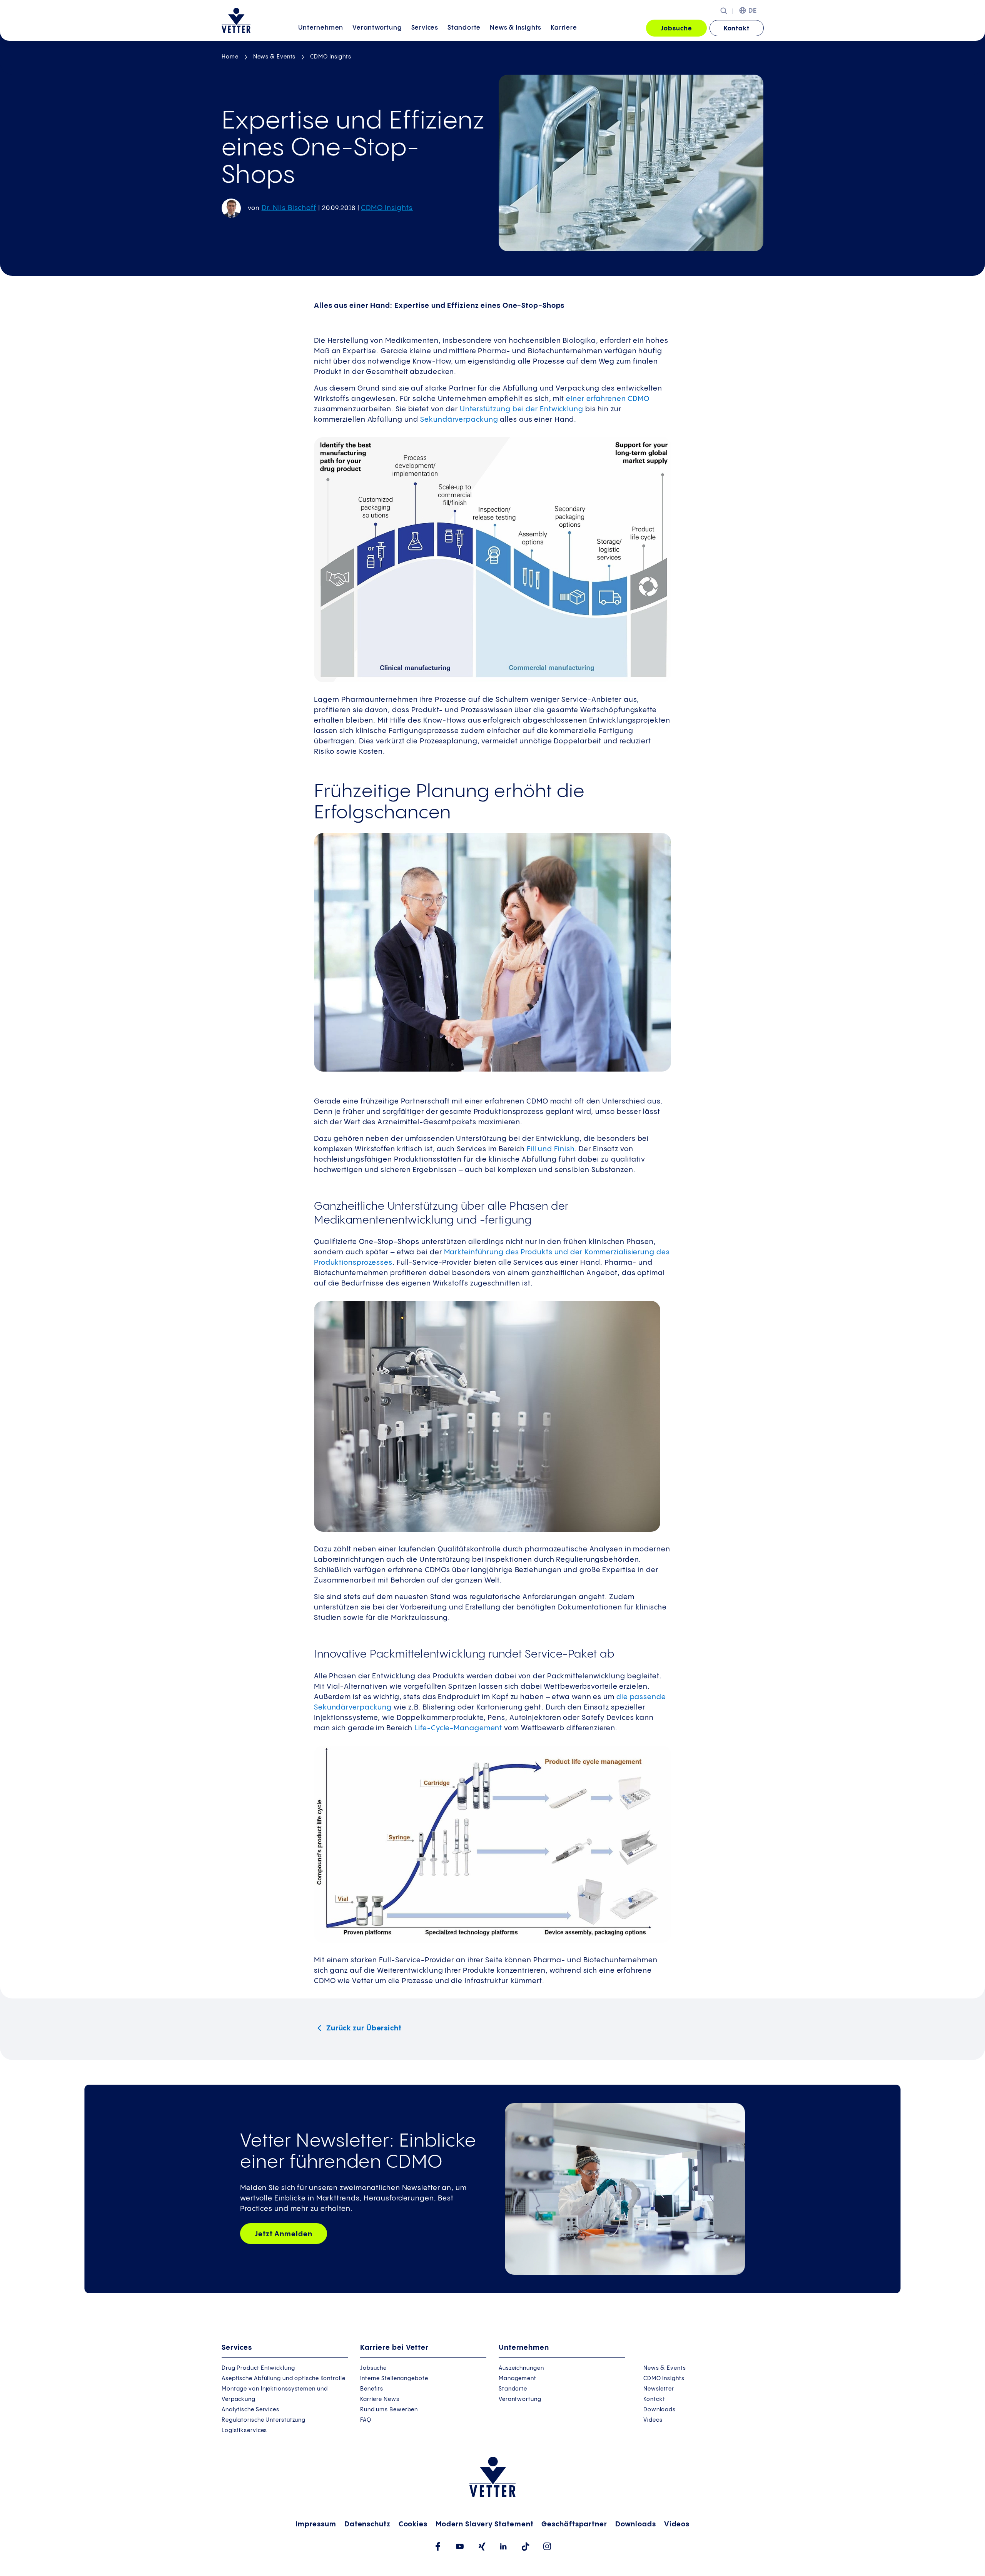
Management (518, 2379)
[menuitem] (321, 29)
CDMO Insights (331, 57)
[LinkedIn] (503, 2546)
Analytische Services (250, 2410)
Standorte (464, 28)
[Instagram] (547, 2546)
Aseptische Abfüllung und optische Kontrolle (284, 2379)
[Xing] (482, 2547)
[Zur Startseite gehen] (236, 21)
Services (425, 28)
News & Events (275, 57)
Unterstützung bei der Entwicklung (522, 409)
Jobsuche (676, 29)
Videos (653, 2420)
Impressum (316, 2524)
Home (230, 57)
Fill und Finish (551, 1149)
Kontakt (737, 29)
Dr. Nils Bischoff (289, 208)
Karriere (564, 28)
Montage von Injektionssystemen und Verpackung (275, 2394)
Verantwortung (377, 28)
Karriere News (380, 2399)
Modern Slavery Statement (485, 2524)
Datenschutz (367, 2524)
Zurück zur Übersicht (363, 2028)
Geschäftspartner (574, 2524)
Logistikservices (244, 2431)
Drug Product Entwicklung (258, 2368)
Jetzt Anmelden (284, 2234)
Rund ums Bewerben (389, 2410)
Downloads (659, 2410)
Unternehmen (321, 28)
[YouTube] (460, 2546)
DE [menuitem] (753, 11)
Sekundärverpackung (458, 420)
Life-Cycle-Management (458, 1728)
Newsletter (659, 2389)
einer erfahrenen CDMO (608, 399)
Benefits (372, 2389)
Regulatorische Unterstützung (264, 2420)
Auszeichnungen (521, 2368)
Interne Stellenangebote (394, 2379)
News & (516, 28)
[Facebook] (438, 2546)
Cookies (413, 2524)
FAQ (366, 2420)
